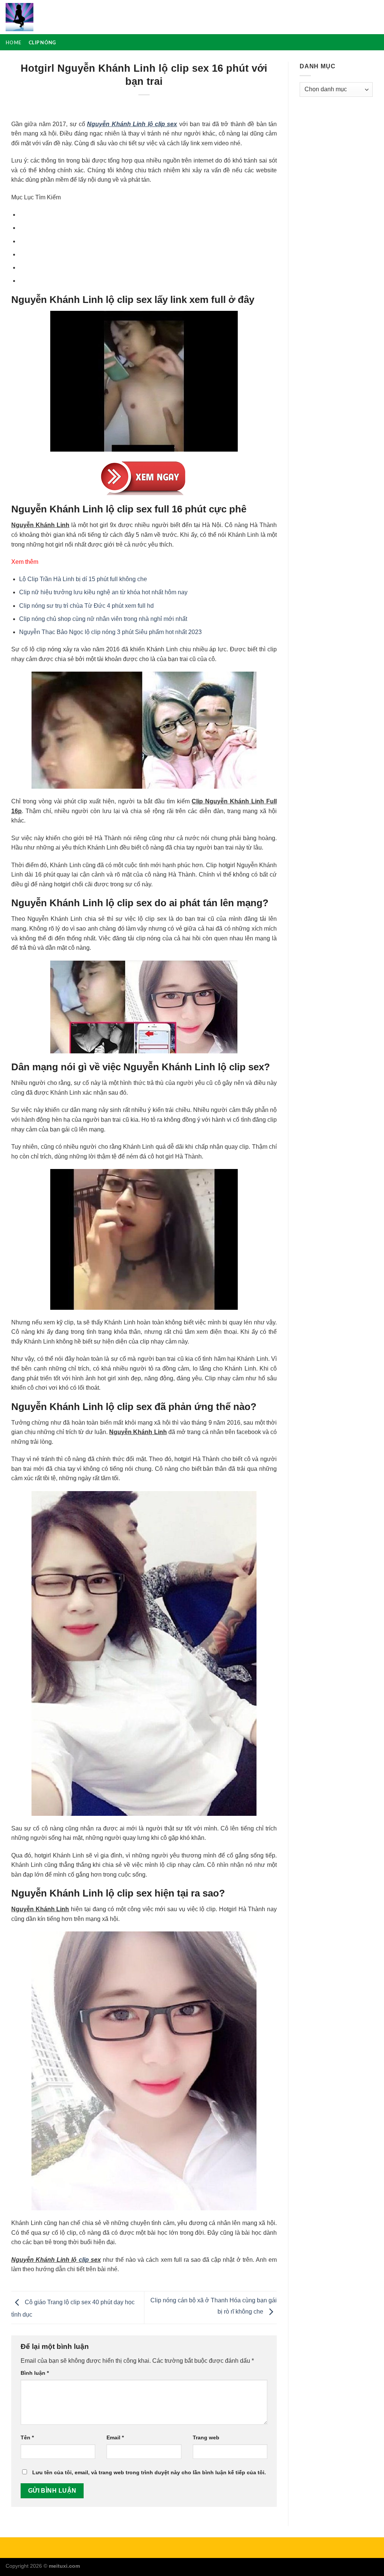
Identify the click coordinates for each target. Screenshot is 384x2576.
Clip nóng (42, 42)
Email (115, 2437)
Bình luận (35, 2373)
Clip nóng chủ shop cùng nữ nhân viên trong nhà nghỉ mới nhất (103, 619)
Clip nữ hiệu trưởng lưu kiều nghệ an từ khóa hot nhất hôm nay (103, 592)
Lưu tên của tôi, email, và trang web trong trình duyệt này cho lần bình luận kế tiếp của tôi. (149, 2472)
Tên (27, 2437)
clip (84, 2260)
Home (13, 42)
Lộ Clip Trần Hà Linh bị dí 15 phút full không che (83, 579)
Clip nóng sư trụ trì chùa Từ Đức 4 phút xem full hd (86, 606)
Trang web (206, 2437)
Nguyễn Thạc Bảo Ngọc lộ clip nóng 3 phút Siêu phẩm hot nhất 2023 (110, 632)
